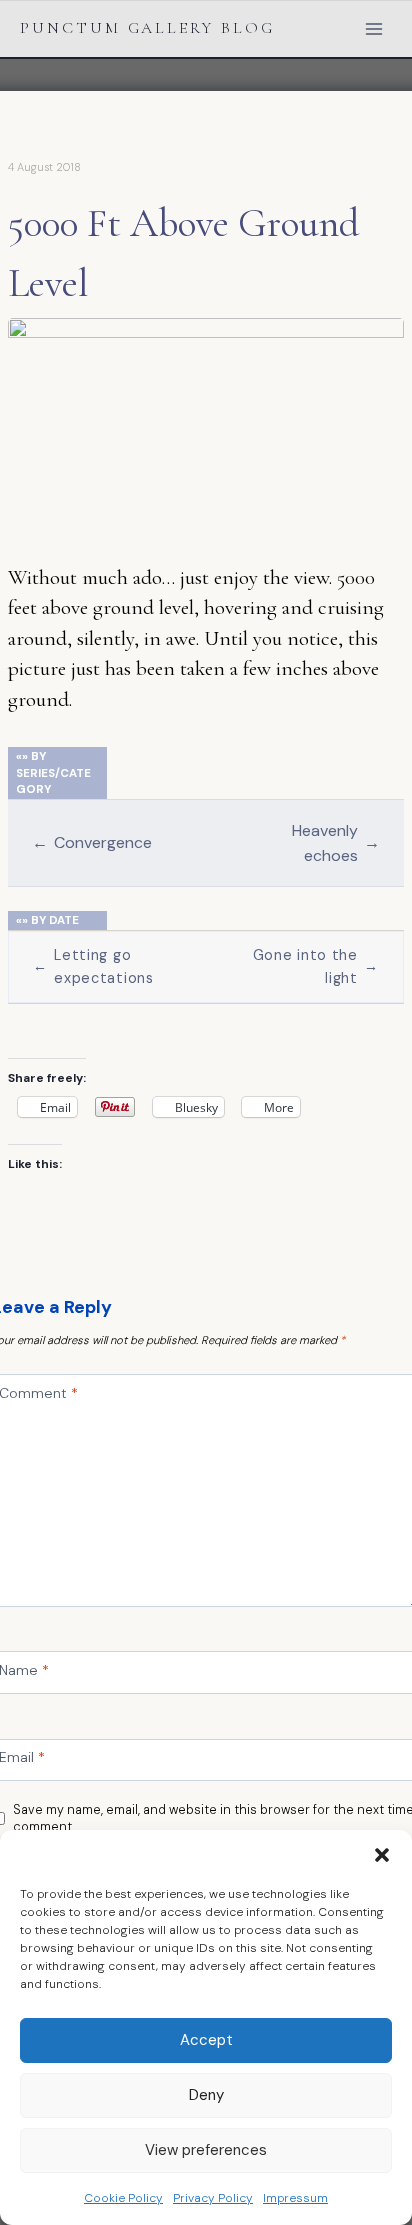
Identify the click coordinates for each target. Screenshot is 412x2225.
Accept (206, 2040)
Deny (206, 2095)
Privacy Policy (213, 2198)
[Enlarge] (378, 344)
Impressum (295, 2198)
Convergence (92, 842)
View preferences (206, 2150)
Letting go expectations (93, 966)
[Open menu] (373, 28)
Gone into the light (316, 966)
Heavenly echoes (336, 843)
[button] (382, 1855)
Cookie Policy (123, 2198)
